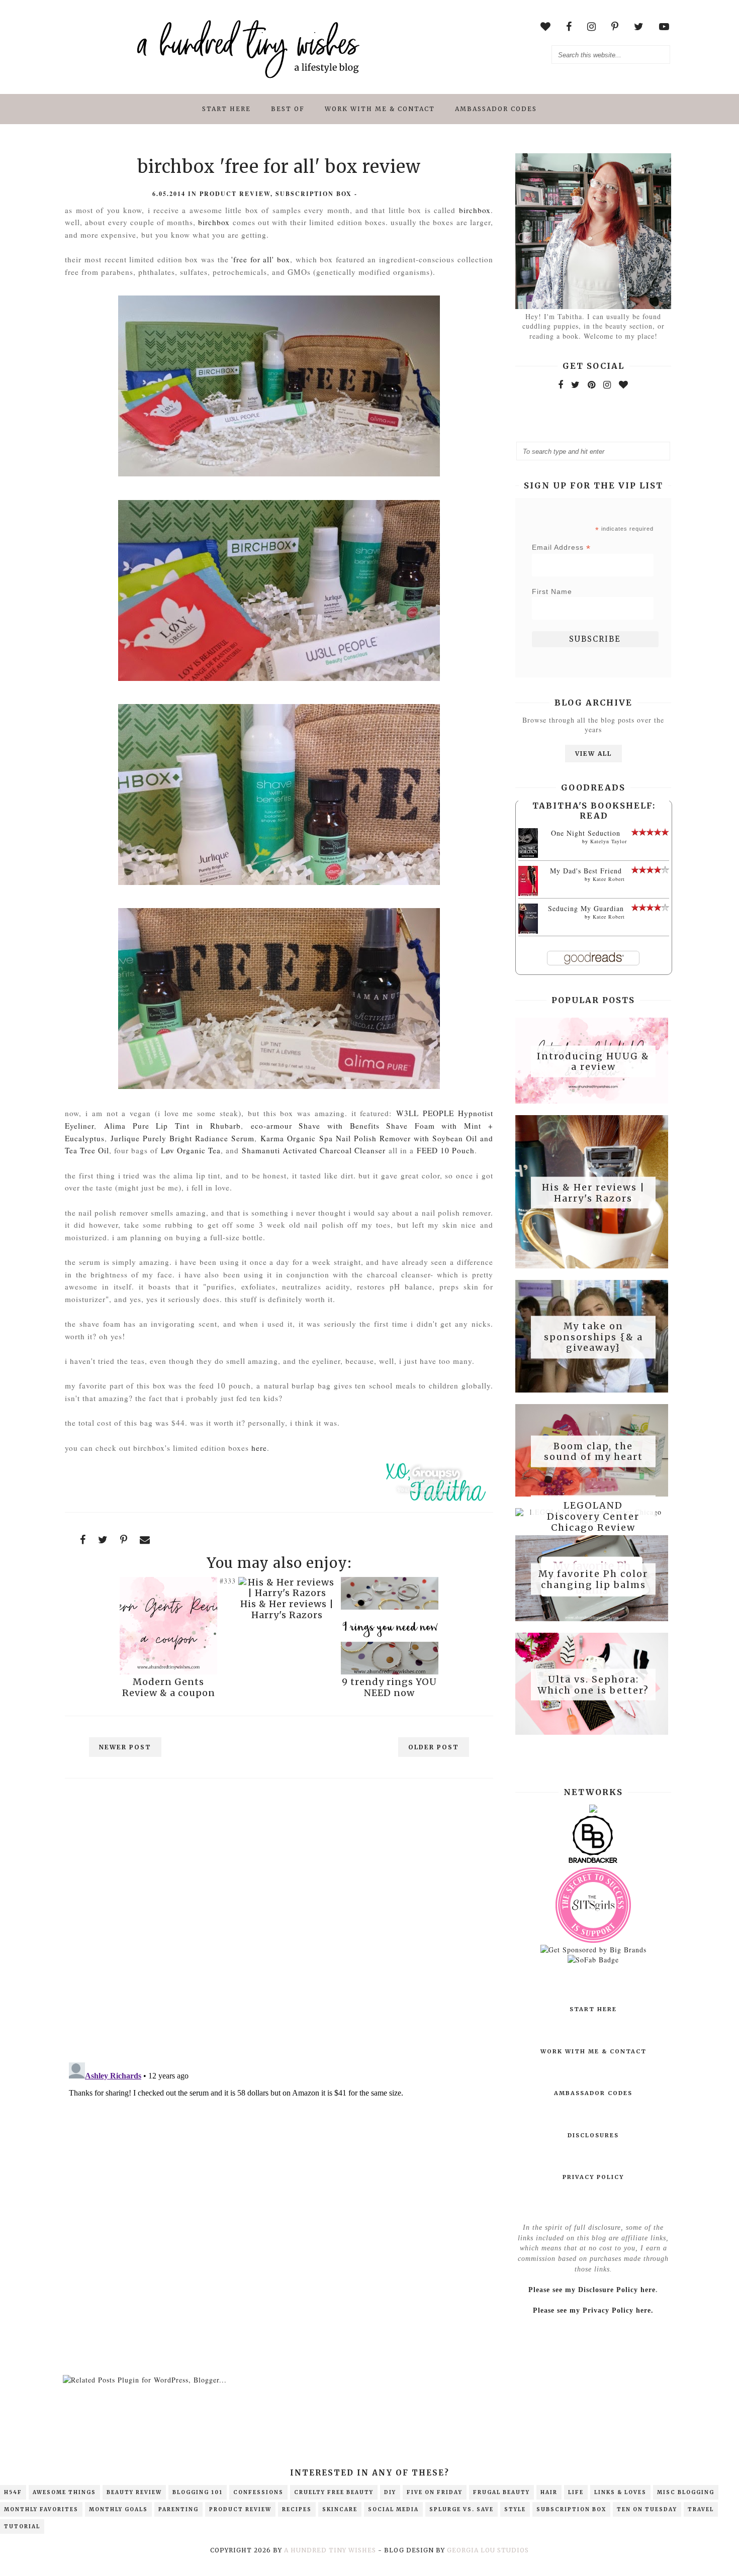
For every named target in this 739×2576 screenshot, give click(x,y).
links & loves (620, 2492)
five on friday (435, 2492)
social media (393, 2509)
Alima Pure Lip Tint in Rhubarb (172, 1126)
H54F (13, 2492)
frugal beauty (501, 2492)
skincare (340, 2509)
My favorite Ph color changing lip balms (593, 1579)
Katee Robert (609, 879)
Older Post (434, 1747)
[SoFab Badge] (593, 1960)
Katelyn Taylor (609, 841)
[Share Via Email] (145, 1540)
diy (390, 2492)
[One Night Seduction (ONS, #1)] (528, 855)
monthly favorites (41, 2509)
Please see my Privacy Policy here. (593, 2310)
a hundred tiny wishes (330, 2550)
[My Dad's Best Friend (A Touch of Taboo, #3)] (528, 894)
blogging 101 (198, 2492)
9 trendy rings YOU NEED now (389, 1687)
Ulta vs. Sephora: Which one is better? (593, 1685)
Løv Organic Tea (191, 1150)
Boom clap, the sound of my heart (593, 1451)
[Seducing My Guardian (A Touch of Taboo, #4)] (528, 932)
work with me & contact (380, 109)
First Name (552, 591)
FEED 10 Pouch (446, 1150)
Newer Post (125, 1747)
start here (226, 109)
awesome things (64, 2492)
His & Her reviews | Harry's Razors (287, 1609)
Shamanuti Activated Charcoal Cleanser (314, 1150)
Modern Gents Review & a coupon (169, 1687)
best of (288, 109)
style (515, 2509)
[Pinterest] (592, 384)
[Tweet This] (103, 1540)
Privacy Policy (593, 2177)
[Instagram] (607, 384)
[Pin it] (124, 1540)
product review (235, 194)
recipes (297, 2509)
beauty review (134, 2492)
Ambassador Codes (496, 109)
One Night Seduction (586, 833)
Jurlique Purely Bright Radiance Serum (182, 1138)
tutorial (22, 2527)
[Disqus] (279, 1924)
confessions (258, 2492)
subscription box (314, 194)
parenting (178, 2509)
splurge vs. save (461, 2509)
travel (701, 2509)
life (576, 2492)
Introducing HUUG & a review (593, 1061)
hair (549, 2492)
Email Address (561, 548)
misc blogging (686, 2492)
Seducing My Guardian (586, 908)
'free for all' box (261, 259)
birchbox (475, 210)
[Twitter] (576, 384)
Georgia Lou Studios (488, 2550)
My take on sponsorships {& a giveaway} (593, 1337)
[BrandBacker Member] (593, 1862)
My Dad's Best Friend (586, 871)
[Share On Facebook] (83, 1540)
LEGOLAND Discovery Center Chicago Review (593, 1517)
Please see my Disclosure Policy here (592, 2290)
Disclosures (593, 2135)
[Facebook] (561, 384)
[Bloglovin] (624, 384)
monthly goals (118, 2509)
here (259, 1448)
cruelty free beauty (334, 2492)
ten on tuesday (647, 2509)
